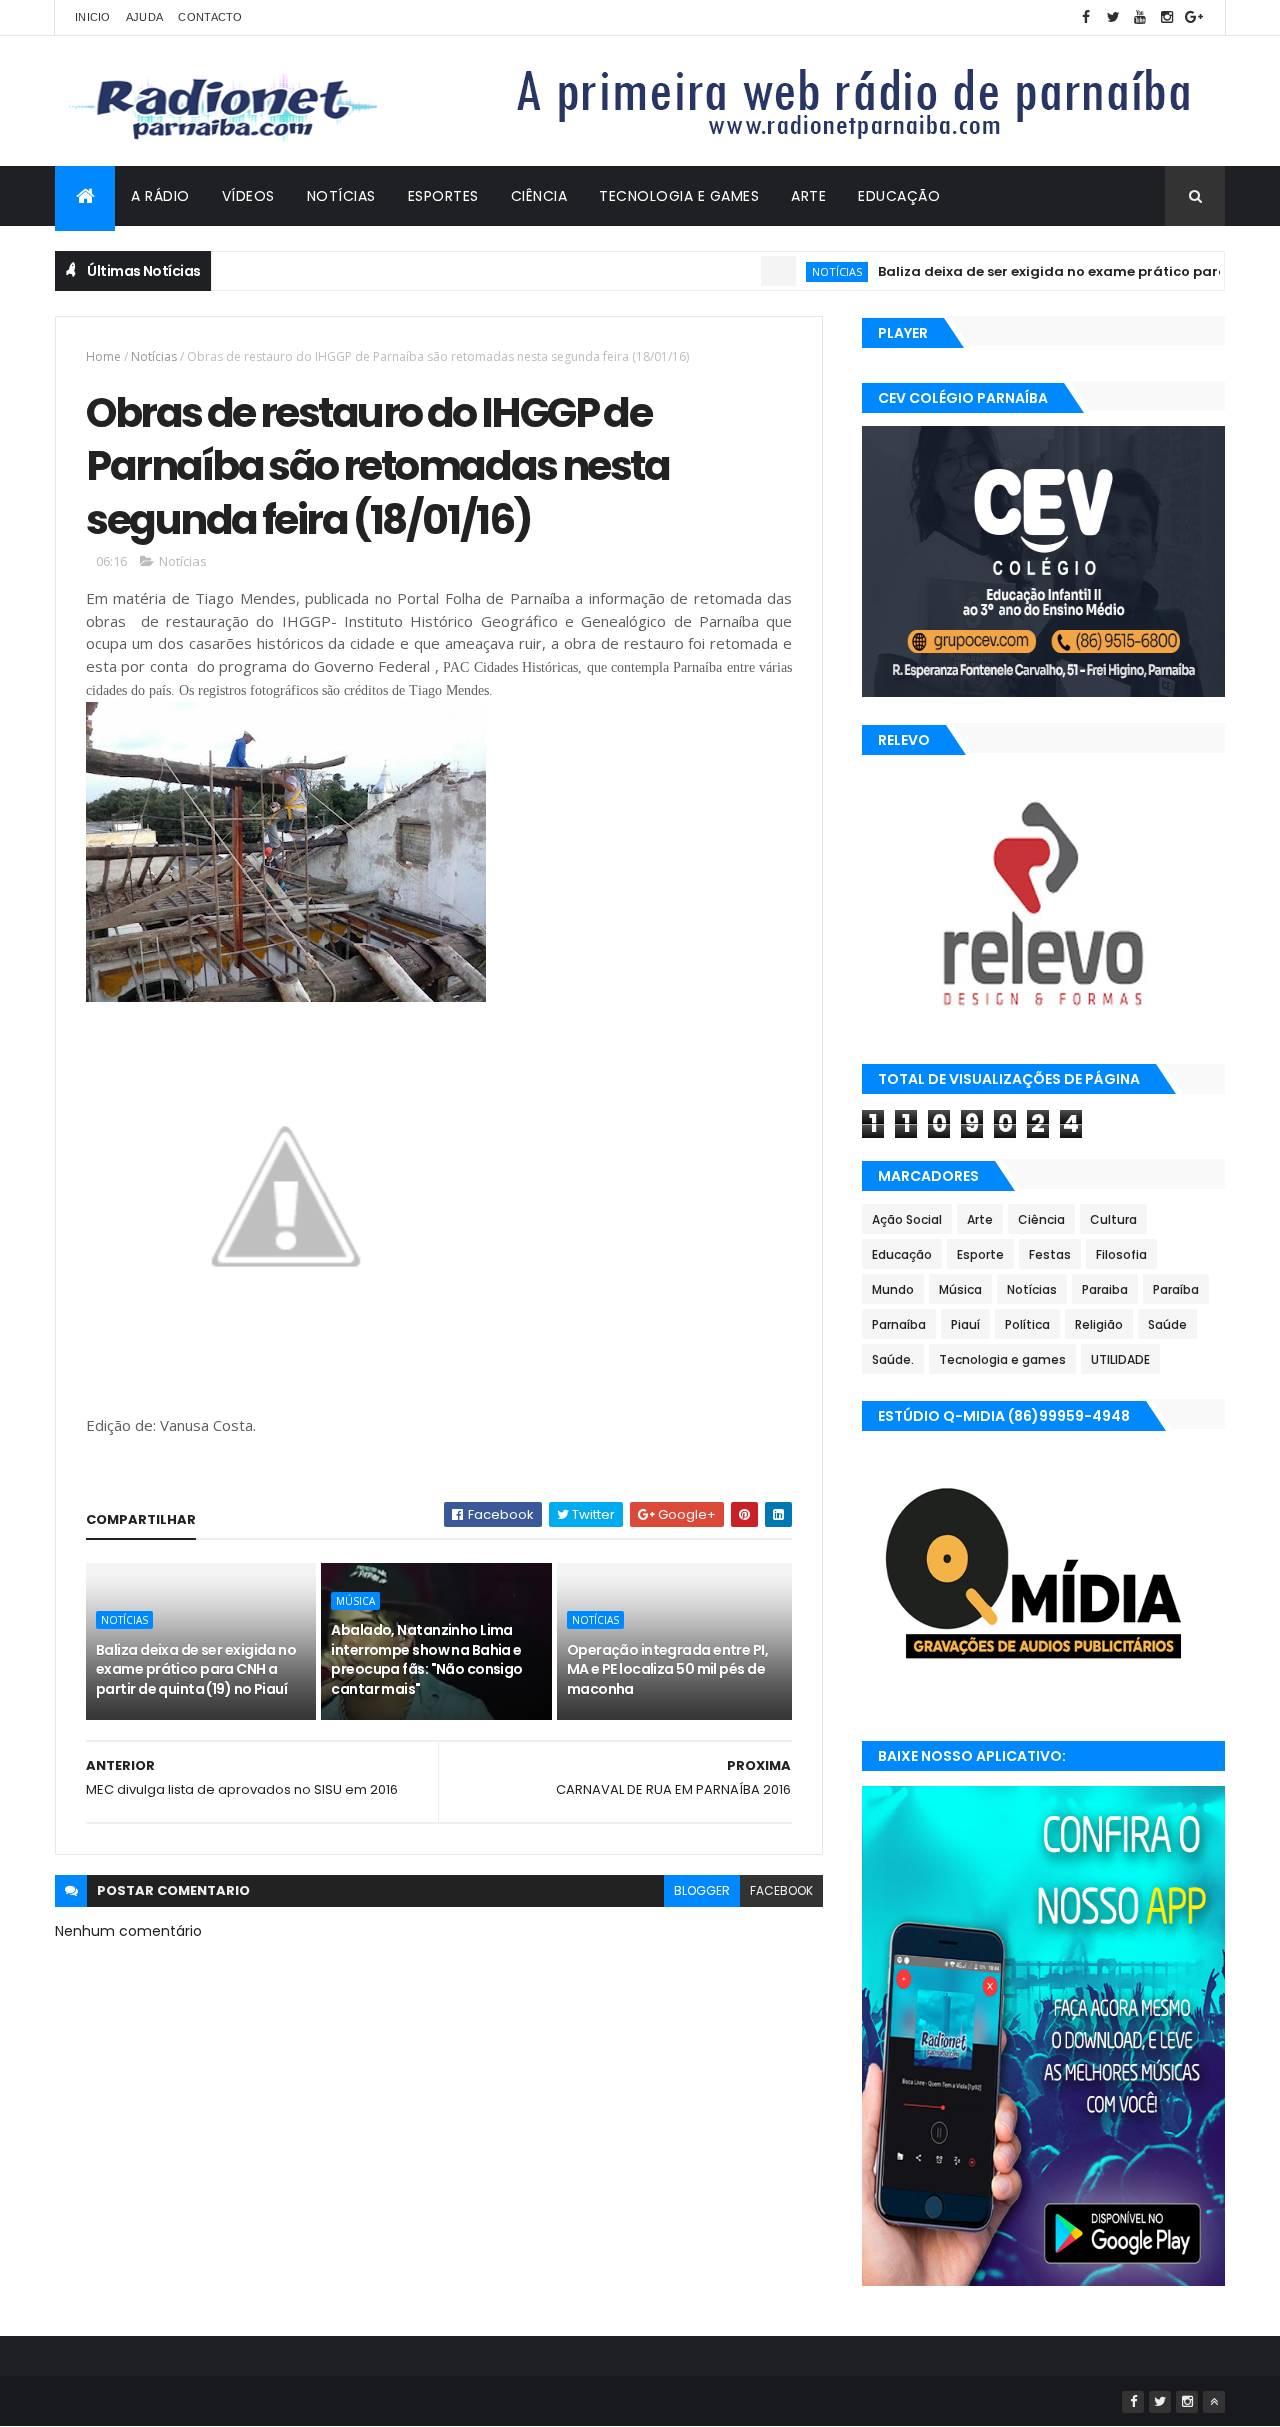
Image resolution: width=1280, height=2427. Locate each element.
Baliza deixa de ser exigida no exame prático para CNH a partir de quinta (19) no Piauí (196, 1669)
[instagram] (1167, 17)
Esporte (980, 1254)
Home (103, 356)
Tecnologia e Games (679, 196)
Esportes (443, 196)
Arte (808, 196)
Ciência (539, 196)
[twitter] (1113, 17)
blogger (702, 1890)
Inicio (93, 17)
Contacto (210, 17)
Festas (1050, 1254)
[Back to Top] (1214, 2402)
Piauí (965, 1324)
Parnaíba (899, 1324)
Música (355, 1601)
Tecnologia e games (1002, 1359)
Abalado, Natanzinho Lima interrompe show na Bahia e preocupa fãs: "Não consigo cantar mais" (426, 1659)
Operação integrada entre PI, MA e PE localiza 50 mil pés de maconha (667, 1669)
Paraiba (1105, 1289)
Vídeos (248, 196)
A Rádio (160, 196)
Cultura (1113, 1219)
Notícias (341, 196)
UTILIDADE (1120, 1359)
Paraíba (1176, 1289)
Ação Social (907, 1219)
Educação (899, 196)
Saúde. (893, 1359)
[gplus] (1194, 17)
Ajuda (145, 17)
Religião (1099, 1324)
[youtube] (1140, 17)
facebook (781, 1890)
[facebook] (1086, 17)
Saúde (1167, 1324)
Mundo (893, 1289)
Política (1027, 1324)
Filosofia (1121, 1254)
